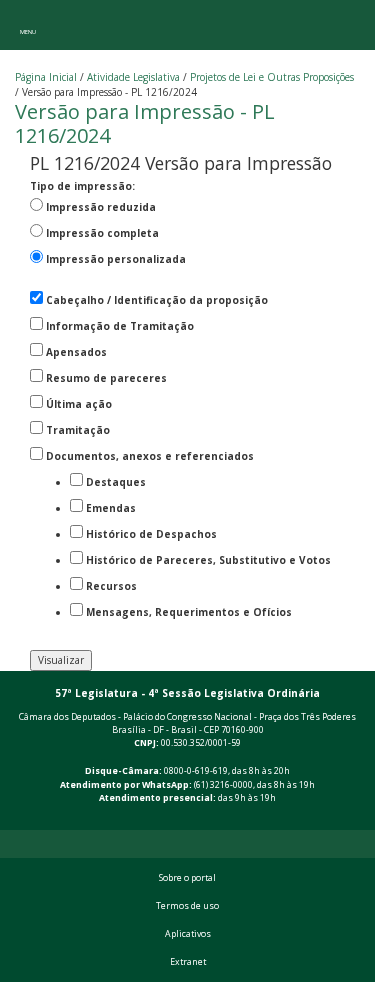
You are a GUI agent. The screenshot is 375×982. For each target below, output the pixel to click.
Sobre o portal (187, 878)
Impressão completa (102, 233)
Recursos (111, 586)
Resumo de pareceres (106, 378)
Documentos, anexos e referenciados (150, 456)
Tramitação (78, 430)
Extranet (188, 962)
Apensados (76, 352)
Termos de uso (187, 906)
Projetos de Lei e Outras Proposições (272, 77)
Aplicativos (188, 934)
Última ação (79, 404)
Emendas (111, 508)
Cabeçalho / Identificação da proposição (157, 300)
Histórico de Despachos (151, 534)
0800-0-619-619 (196, 771)
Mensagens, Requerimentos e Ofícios (189, 612)
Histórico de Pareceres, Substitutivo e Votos (208, 560)
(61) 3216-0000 (223, 785)
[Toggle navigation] (27, 25)
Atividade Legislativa (133, 77)
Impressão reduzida (101, 207)
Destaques (116, 482)
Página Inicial (46, 77)
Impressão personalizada (116, 259)
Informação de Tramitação (120, 326)
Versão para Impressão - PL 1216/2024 (145, 123)
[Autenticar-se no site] (356, 819)
